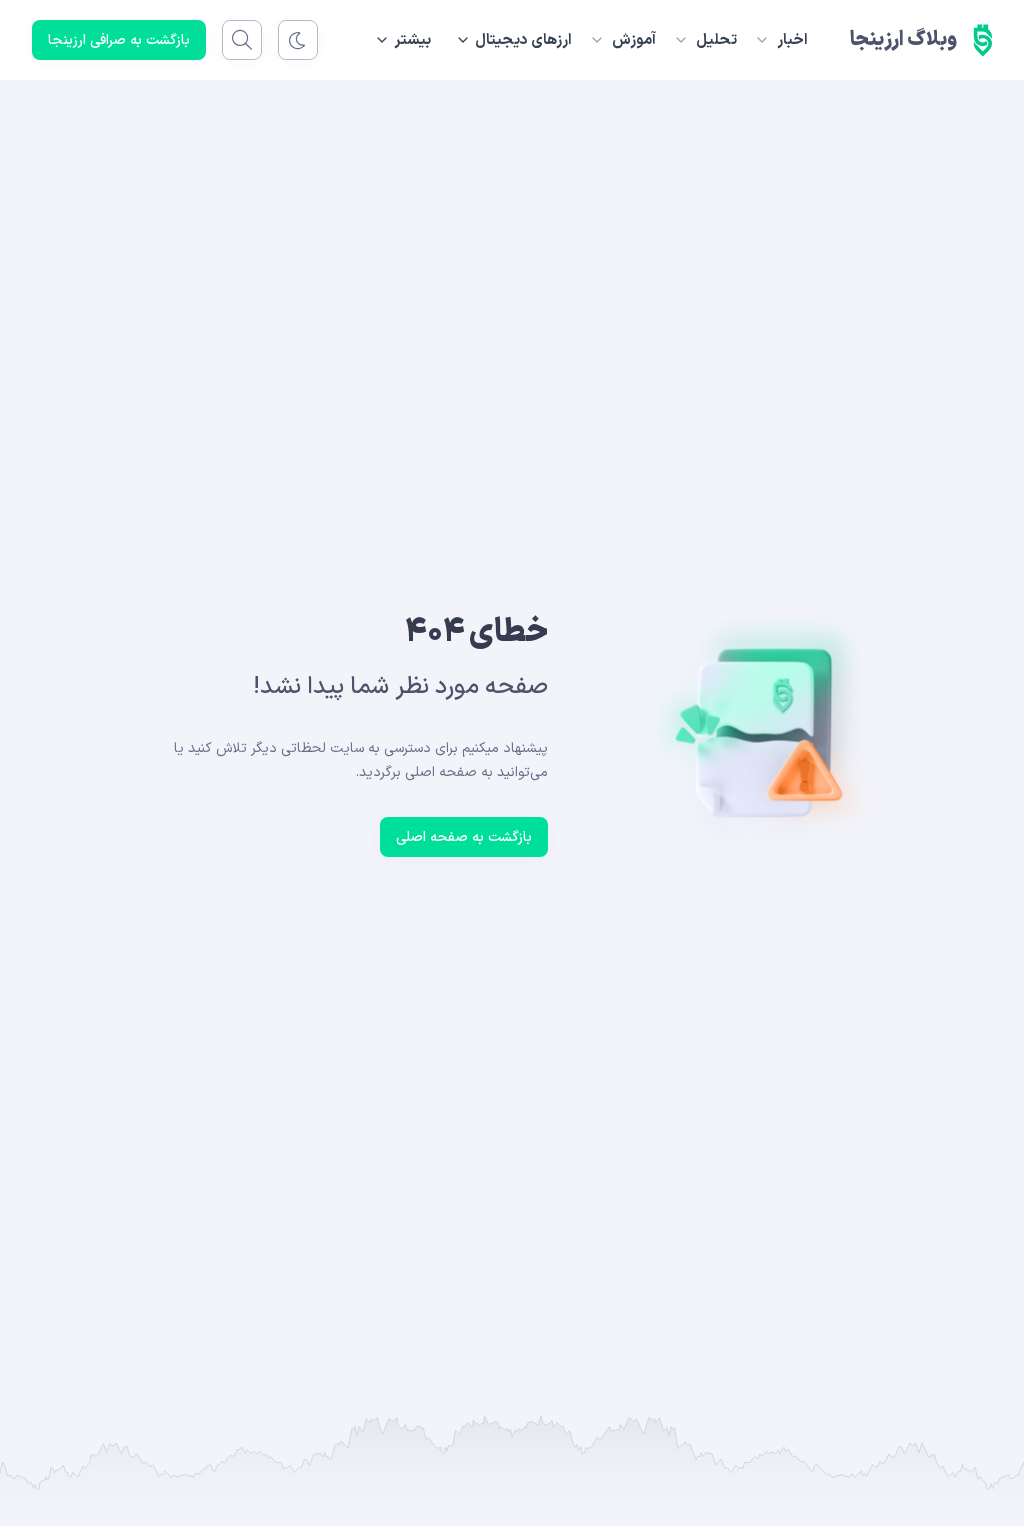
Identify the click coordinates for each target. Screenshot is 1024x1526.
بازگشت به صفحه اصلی (464, 837)
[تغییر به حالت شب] (298, 40)
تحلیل (716, 40)
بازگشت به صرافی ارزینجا (119, 40)
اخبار (792, 40)
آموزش (634, 40)
